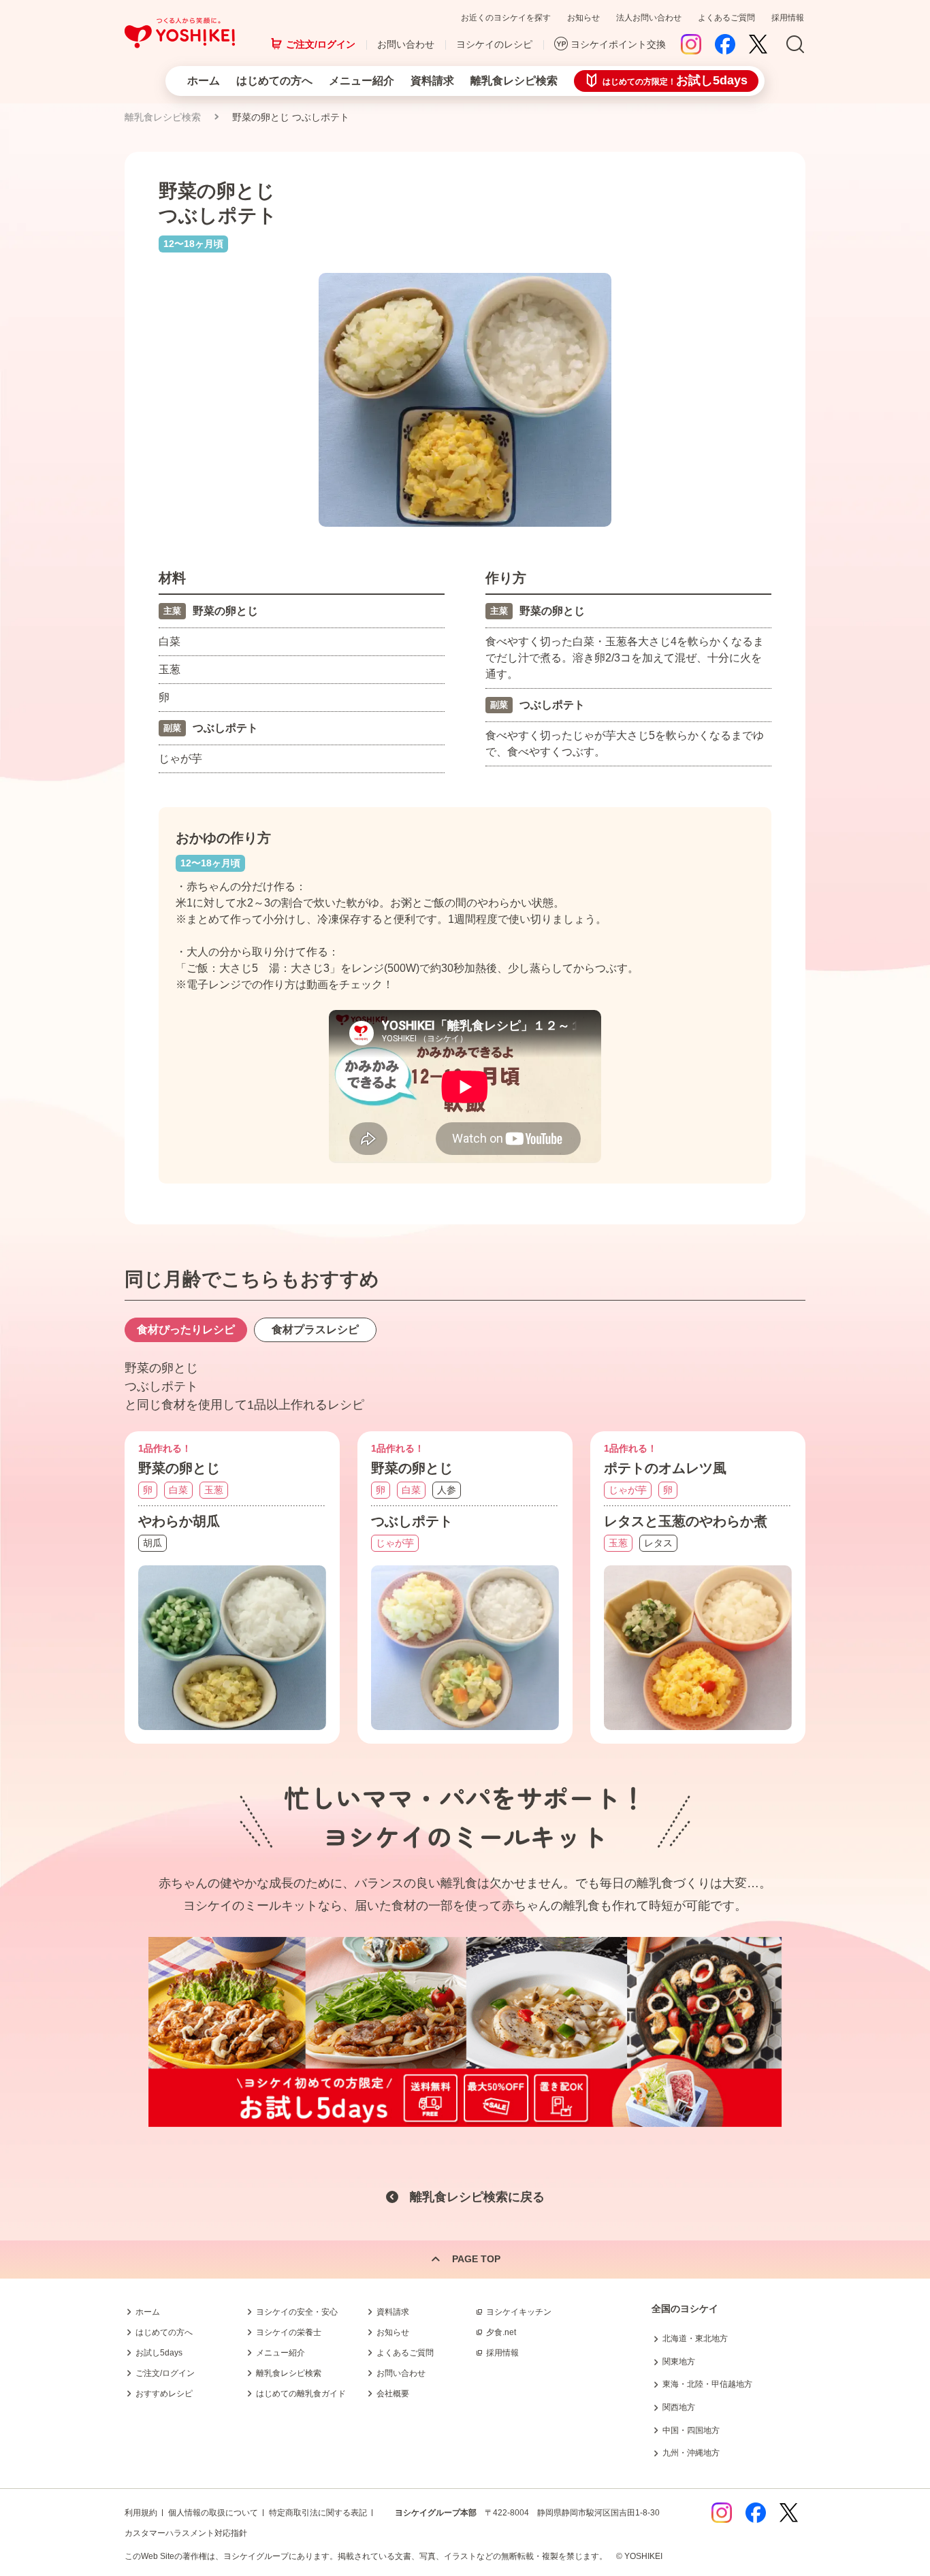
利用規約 (141, 2513)
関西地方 (679, 2407)
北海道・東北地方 (695, 2338)
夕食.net (501, 2332)
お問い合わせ (406, 44)
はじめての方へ (274, 81)
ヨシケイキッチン (519, 2312)
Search (795, 45)
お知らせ (583, 18)
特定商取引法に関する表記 (318, 2513)
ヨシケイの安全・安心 (297, 2312)
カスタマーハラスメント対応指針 (186, 2533)
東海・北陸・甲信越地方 (707, 2384)
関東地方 (679, 2362)
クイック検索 (865, 2354)
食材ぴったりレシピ (186, 1330)
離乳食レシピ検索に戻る (477, 2197)
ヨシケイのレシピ (494, 44)
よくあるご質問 (726, 18)
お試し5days (159, 2353)
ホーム (204, 81)
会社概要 (393, 2394)
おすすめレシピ (164, 2394)
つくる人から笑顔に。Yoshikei (180, 33)
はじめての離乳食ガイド (301, 2394)
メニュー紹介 (362, 81)
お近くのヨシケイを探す (506, 18)
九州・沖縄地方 (691, 2453)
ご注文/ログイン (321, 44)
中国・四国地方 (691, 2430)
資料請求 (432, 81)
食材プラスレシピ (315, 1330)
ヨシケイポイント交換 (618, 44)
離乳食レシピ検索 (514, 81)
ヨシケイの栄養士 (289, 2332)
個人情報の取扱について (213, 2513)
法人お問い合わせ (649, 18)
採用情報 (788, 18)
